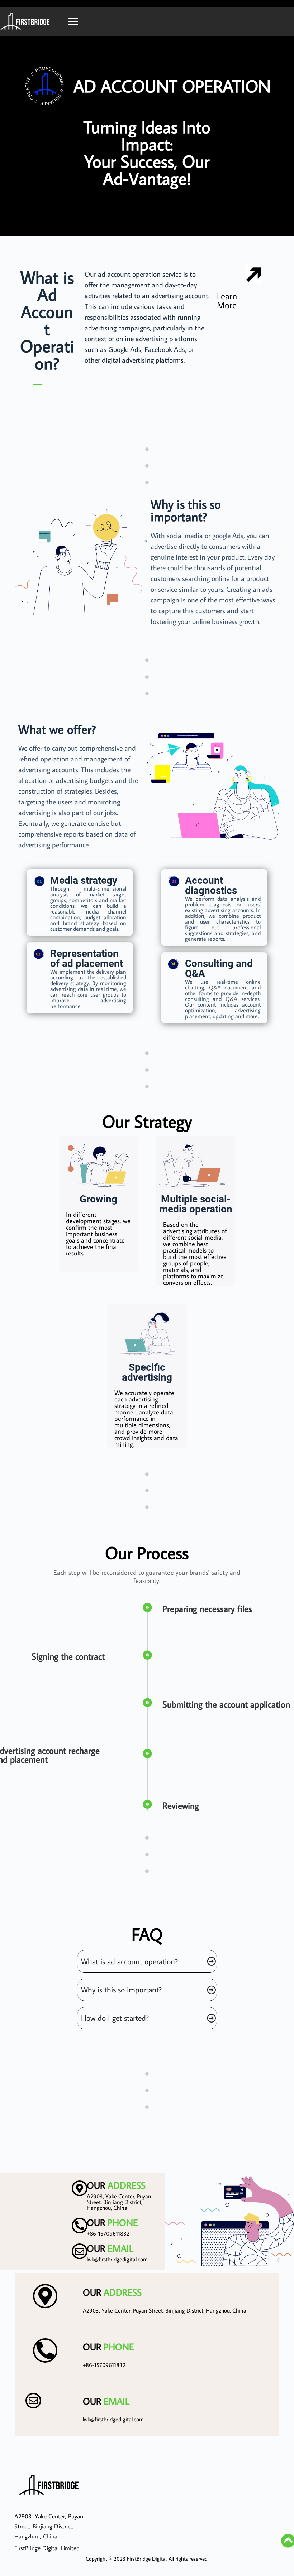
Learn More (227, 300)
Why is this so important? (121, 1989)
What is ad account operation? (129, 1961)
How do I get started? (115, 2018)
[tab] (147, 1961)
